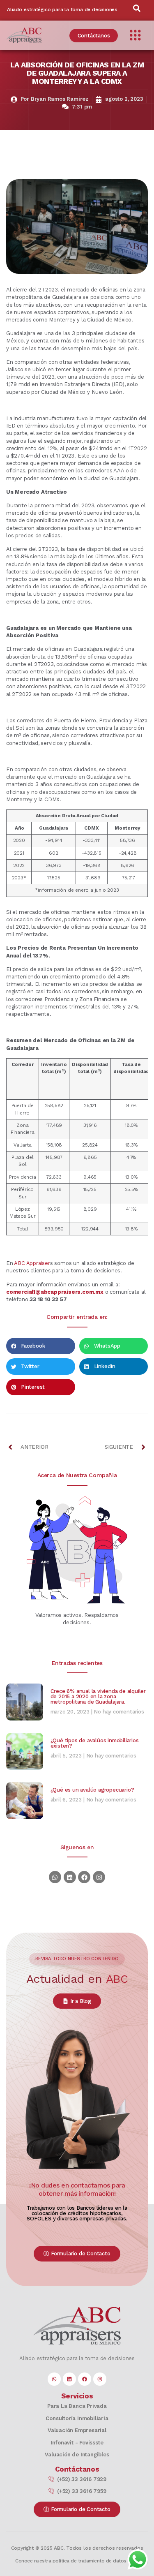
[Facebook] (84, 1877)
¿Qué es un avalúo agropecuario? (92, 1790)
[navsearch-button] (137, 10)
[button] (41, 1346)
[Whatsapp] (55, 1877)
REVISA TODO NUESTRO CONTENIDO (77, 1959)
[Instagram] (99, 1877)
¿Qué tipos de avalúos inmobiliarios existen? (95, 1743)
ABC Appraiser (32, 1263)
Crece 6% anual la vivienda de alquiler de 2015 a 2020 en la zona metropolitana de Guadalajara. (98, 1696)
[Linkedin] (70, 1877)
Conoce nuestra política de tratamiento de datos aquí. (77, 2561)
